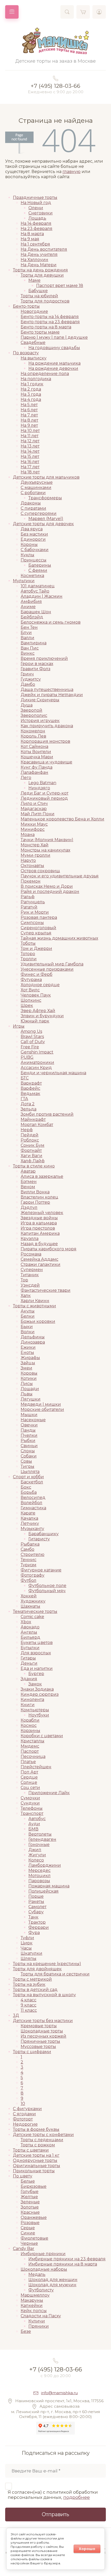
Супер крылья (36, 933)
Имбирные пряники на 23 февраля (67, 2259)
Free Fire (30, 1047)
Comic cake (32, 1617)
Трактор (37, 1922)
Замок (35, 1684)
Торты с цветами (31, 2150)
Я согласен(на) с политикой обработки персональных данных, (53, 2495)
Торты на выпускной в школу (44, 1995)
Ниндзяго (39, 788)
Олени (36, 208)
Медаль (37, 2274)
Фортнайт (31, 1150)
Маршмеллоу (35, 2295)
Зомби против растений (47, 1114)
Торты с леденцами (42, 2140)
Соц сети (30, 1788)
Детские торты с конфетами (43, 2135)
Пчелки (29, 1435)
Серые (28, 2228)
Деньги (29, 1663)
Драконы (31, 503)
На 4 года (31, 399)
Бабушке (38, 291)
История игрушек (40, 721)
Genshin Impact (37, 1052)
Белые (28, 2181)
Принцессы (34, 560)
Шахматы (30, 1606)
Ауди (34, 1824)
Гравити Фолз (35, 669)
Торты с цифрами (32, 2052)
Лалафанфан (34, 772)
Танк (33, 1917)
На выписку (34, 358)
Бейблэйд (32, 617)
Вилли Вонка (35, 1192)
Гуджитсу (31, 679)
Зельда (29, 1109)
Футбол (29, 1580)
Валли (27, 638)
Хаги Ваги (31, 1156)
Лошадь (37, 218)
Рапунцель (33, 902)
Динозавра (33, 1342)
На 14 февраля (36, 223)
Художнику (33, 1601)
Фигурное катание (41, 1570)
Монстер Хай (35, 845)
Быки (27, 1327)
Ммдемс (30, 1746)
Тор (24, 1280)
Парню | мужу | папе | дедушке (54, 337)
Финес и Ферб (37, 974)
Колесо (36, 1860)
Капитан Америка (40, 1233)
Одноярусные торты (35, 2160)
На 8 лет (29, 420)
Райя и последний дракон (50, 892)
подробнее (77, 2497)
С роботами (33, 493)
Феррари (39, 1927)
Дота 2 (28, 1104)
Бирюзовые (34, 2186)
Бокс (26, 1487)
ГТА (24, 1099)
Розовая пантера (39, 917)
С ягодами (24, 2114)
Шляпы (29, 1958)
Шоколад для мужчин (52, 2285)
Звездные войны (39, 1218)
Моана (28, 835)
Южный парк (35, 1021)
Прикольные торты (34, 2171)
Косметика (32, 576)
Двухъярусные (37, 482)
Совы (26, 1461)
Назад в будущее (39, 1244)
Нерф (27, 1130)
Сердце (29, 1777)
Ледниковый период (44, 798)
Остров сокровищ (40, 871)
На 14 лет (30, 451)
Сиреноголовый (38, 928)
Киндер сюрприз (40, 1694)
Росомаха (31, 1254)
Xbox (26, 1622)
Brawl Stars (32, 1037)
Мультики (24, 581)
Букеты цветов (37, 1643)
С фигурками (27, 2109)
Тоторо (28, 954)
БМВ (33, 1829)
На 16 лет (30, 462)
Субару (36, 1912)
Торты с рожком (38, 2145)
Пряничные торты (40, 2041)
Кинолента (32, 1700)
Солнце (29, 1782)
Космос (29, 1725)
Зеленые (30, 2202)
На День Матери (39, 265)
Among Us (31, 1031)
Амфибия (31, 601)
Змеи (26, 1368)
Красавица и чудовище (46, 762)
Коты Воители (36, 752)
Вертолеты (40, 1834)
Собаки (29, 1456)
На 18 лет (30, 472)
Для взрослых (36, 1653)
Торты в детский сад (35, 1990)
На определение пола (45, 374)
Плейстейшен (36, 1767)
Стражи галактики (41, 1264)
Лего (26, 778)
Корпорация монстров (45, 741)
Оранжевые (34, 2217)
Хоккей (29, 1596)
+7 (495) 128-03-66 (55, 86)
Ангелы (29, 1632)
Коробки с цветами (42, 1736)
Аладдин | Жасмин (42, 596)
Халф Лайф (33, 1161)
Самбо (27, 1549)
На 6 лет (29, 410)
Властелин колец (39, 1197)
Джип (35, 1850)
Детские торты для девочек (43, 524)
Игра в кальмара (39, 1223)
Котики (29, 1378)
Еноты (27, 1352)
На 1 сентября (35, 244)
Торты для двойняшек (37, 1969)
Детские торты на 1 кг (36, 2155)
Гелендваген (42, 1839)
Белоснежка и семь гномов (51, 622)
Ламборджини (45, 1865)
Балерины (40, 565)
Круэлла (30, 1239)
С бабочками (35, 550)
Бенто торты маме (40, 332)
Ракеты (36, 1902)
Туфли (27, 1938)
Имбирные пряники (43, 2254)
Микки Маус (34, 824)
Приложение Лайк (49, 1793)
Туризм (29, 1565)
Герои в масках (37, 664)
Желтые (29, 2197)
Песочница (33, 1756)
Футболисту (41, 2290)
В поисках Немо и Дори (47, 886)
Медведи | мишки (41, 1404)
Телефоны (32, 1808)
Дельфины (33, 1337)
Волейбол (31, 1503)
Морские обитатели (42, 1409)
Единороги (33, 539)
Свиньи (29, 1446)
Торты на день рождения (40, 270)
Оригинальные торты (37, 2166)
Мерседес (39, 1870)
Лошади (30, 1389)
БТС (25, 1078)
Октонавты (32, 866)
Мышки (29, 1415)
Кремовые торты (39, 2026)
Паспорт (30, 1751)
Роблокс (30, 1140)
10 (23, 2104)
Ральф (28, 897)
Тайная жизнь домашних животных (59, 938)
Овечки (29, 1425)
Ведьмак (30, 1094)
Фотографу (33, 1575)
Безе (26, 2331)
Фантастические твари (46, 1290)
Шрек (27, 1005)
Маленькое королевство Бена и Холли (62, 819)
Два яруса (32, 529)
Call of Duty (33, 1042)
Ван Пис (30, 648)
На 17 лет (30, 467)
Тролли (29, 959)
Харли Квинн (35, 1301)
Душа (27, 705)
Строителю (33, 1554)
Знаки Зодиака (37, 1689)
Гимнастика (33, 1508)
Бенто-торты (26, 306)
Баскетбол (32, 1482)
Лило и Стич (34, 803)
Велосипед (33, 1498)
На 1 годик (32, 384)
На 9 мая (30, 239)
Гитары (28, 1658)
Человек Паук (36, 995)
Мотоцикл (39, 1876)
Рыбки (28, 1441)
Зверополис (34, 715)
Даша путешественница (47, 690)
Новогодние (34, 311)
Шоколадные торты (42, 2031)
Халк (26, 1296)
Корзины (30, 1731)
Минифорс (33, 829)
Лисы (27, 1384)
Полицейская (43, 1891)
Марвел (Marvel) (46, 519)
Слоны (28, 1451)
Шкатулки (31, 1953)
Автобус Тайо (35, 591)
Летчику (30, 1523)
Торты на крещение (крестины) (47, 1964)
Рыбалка (30, 1544)
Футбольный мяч (47, 1591)
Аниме (28, 607)
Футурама (31, 980)
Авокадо (30, 1627)
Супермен (32, 1270)
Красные (30, 2212)
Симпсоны (32, 923)
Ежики (28, 1347)
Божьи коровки (38, 1321)
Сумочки (30, 1798)
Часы (26, 1948)
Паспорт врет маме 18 (60, 286)
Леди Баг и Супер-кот (45, 793)
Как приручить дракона (47, 726)
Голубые (30, 2192)
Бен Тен (29, 627)
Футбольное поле (47, 1586)
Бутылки (30, 1648)
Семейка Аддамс (39, 1259)
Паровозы (39, 1881)
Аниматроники (37, 1062)
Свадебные (33, 342)
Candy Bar (24, 2249)
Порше (36, 1896)
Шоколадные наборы (44, 2269)
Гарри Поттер (35, 1202)
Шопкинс (31, 1000)
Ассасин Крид (36, 1068)
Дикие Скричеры (40, 700)
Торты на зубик (29, 1984)
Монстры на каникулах (45, 850)
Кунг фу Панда (37, 767)
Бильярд (30, 1637)
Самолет (37, 1907)
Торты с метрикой (32, 1979)
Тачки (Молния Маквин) (47, 840)
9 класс (29, 2005)
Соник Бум (33, 1145)
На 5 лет (29, 405)
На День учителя (39, 254)
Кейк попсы (34, 2311)
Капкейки (32, 2306)
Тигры (27, 1466)
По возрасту (26, 353)
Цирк (27, 1943)
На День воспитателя (44, 249)
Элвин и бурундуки (42, 1016)
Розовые (30, 2223)
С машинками (36, 488)
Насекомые (33, 1420)
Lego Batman (42, 783)
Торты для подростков (45, 301)
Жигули (37, 1855)
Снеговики (41, 213)
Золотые (30, 2207)
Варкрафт (31, 1083)
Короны (29, 544)
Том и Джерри (36, 948)
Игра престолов (38, 1228)
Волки (28, 1332)
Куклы (27, 555)
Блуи (26, 633)
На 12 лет (30, 441)
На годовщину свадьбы (54, 348)
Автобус (37, 1819)
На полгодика (36, 379)
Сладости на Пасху (41, 2316)
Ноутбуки (39, 1715)
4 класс (29, 2000)
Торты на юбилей (39, 296)
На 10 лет (30, 431)
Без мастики (34, 534)
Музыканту (32, 1529)
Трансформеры (45, 498)
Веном (28, 1187)
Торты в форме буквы (36, 2129)
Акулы (28, 1311)
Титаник (30, 1275)
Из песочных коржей (43, 2036)
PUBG (27, 1057)
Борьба (29, 1492)
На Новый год (36, 203)
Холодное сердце (40, 985)
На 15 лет (30, 456)
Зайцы (28, 1363)
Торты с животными (34, 1306)
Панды (28, 1430)
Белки (28, 1316)
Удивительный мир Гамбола (52, 964)
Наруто (28, 860)
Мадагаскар (34, 809)
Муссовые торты (38, 2047)
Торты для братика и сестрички (55, 1974)
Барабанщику (43, 1534)
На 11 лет (30, 436)
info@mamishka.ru (59, 2393)
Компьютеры (35, 1710)
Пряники (39, 2326)
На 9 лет (29, 425)
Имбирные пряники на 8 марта (63, 2264)
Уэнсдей (30, 1285)
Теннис (29, 1560)
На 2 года (31, 389)
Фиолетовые (34, 2238)
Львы (27, 1394)
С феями (38, 570)
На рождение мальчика (54, 363)
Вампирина (34, 643)
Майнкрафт (33, 1119)
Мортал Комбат (37, 1125)
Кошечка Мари (37, 757)
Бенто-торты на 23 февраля (50, 322)
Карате (28, 1513)
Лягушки (31, 1399)
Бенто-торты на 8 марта (46, 327)
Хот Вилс (30, 990)
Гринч (27, 674)
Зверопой (31, 710)
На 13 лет (30, 446)
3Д (16, 2015)
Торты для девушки (42, 275)
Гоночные (39, 1845)
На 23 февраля (37, 229)
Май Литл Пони (38, 814)
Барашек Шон (36, 612)
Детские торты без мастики (43, 2021)
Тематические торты (35, 1611)
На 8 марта (32, 234)
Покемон (31, 881)
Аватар (28, 1171)
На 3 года (31, 394)
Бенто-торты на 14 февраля (50, 317)
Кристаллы (33, 1741)
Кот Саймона (34, 746)
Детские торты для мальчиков (46, 477)
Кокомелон (33, 731)
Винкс (28, 653)
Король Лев (33, 736)
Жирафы (30, 1358)
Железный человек (42, 1213)
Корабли (30, 1720)
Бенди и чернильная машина (53, 1073)
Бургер (36, 1674)
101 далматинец (38, 586)
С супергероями (39, 513)
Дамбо (28, 684)
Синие (28, 2233)
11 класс (29, 2010)
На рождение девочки (53, 368)
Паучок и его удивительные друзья (60, 876)
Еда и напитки (37, 1668)
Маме (34, 280)
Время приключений (44, 658)
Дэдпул (29, 1207)
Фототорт (23, 2119)
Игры (19, 1026)
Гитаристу (39, 1539)
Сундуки (30, 1803)
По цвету (23, 2176)
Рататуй (29, 907)
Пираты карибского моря (49, 1249)
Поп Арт (29, 1772)
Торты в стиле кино (34, 1166)
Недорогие (25, 2124)
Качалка (29, 1518)
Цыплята (30, 1472)
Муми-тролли (35, 855)
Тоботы (28, 943)
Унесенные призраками (47, 969)
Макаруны (32, 2300)
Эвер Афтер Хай (38, 1011)
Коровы (29, 1373)
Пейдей (30, 1135)
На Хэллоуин (34, 260)
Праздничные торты (35, 197)
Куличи (37, 2321)
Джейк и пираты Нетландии (52, 695)
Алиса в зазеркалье (42, 1176)
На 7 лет (29, 415)
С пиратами (33, 508)
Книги (28, 1705)
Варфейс (30, 1088)
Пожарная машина (49, 1886)
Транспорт (32, 1813)
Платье (28, 1762)
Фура (34, 1933)
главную (72, 172)
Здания (29, 1679)
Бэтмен (29, 1182)
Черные (29, 2243)
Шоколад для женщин (53, 2280)
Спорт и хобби (28, 1477)
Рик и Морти (35, 912)
